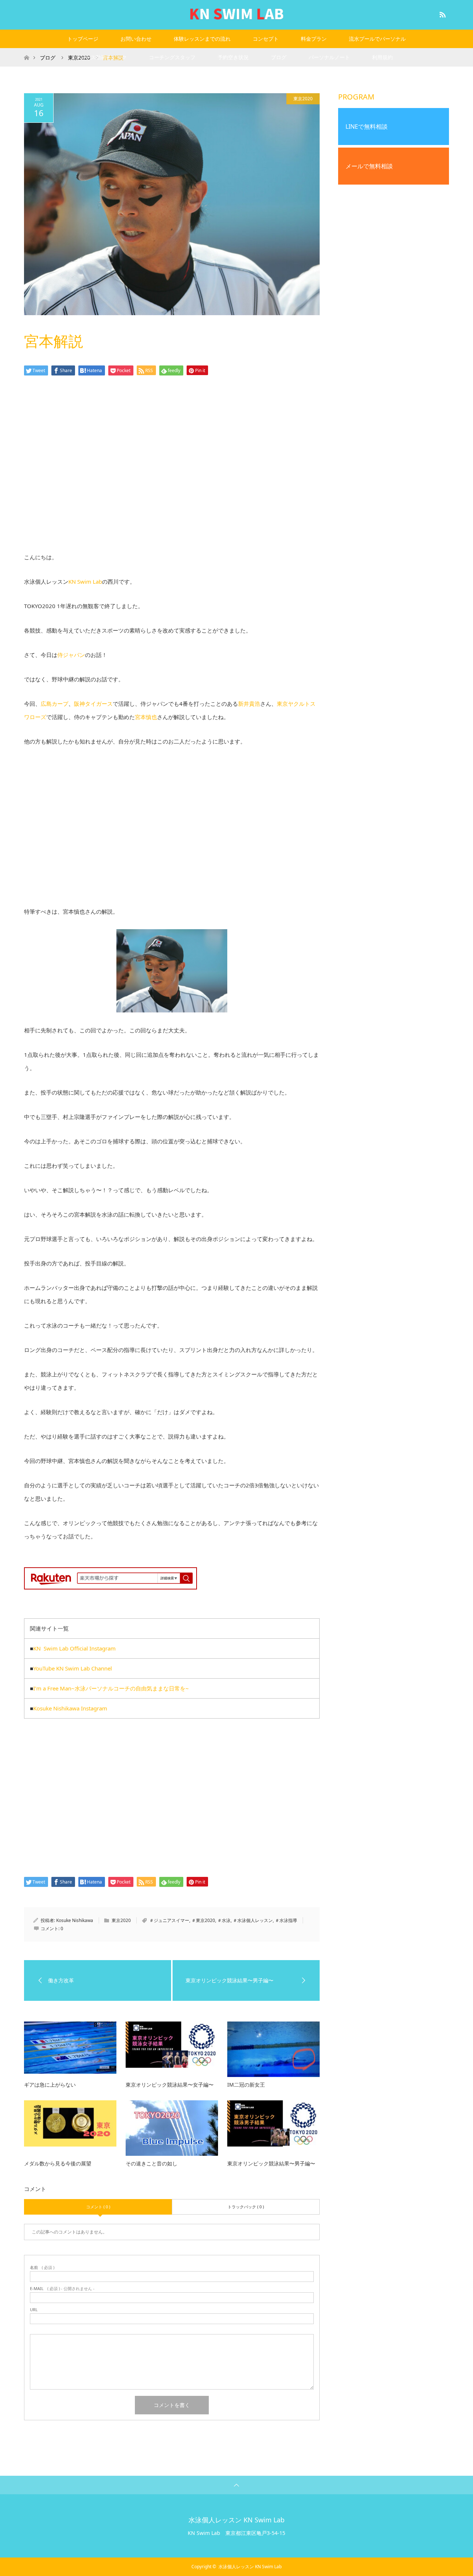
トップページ (83, 39)
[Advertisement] (172, 474)
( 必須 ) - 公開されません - (62, 2288)
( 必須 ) (42, 2267)
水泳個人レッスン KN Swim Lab (236, 2520)
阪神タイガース (93, 704)
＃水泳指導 (286, 1920)
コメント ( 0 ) (98, 2207)
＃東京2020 (203, 1920)
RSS (442, 13)
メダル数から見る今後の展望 (58, 2163)
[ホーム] (26, 51)
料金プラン (314, 39)
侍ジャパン (71, 655)
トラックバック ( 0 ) (246, 2207)
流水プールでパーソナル (377, 39)
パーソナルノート (329, 57)
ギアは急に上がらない (50, 2085)
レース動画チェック (103, 57)
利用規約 (382, 57)
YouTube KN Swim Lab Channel (73, 1668)
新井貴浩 (249, 704)
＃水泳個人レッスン (253, 1920)
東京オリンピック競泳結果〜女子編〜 (170, 2085)
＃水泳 (224, 1920)
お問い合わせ (136, 39)
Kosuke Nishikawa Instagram (70, 1708)
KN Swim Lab (85, 581)
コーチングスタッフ (172, 57)
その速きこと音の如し (152, 2163)
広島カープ (55, 704)
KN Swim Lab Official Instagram (74, 1648)
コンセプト (266, 39)
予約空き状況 (233, 57)
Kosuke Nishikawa (75, 1920)
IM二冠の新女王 (246, 2085)
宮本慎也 (146, 717)
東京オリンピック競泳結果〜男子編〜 (271, 2163)
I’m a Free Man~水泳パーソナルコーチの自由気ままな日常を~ (111, 1688)
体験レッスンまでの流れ (202, 39)
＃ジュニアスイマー (169, 1920)
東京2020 (303, 99)
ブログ (279, 57)
